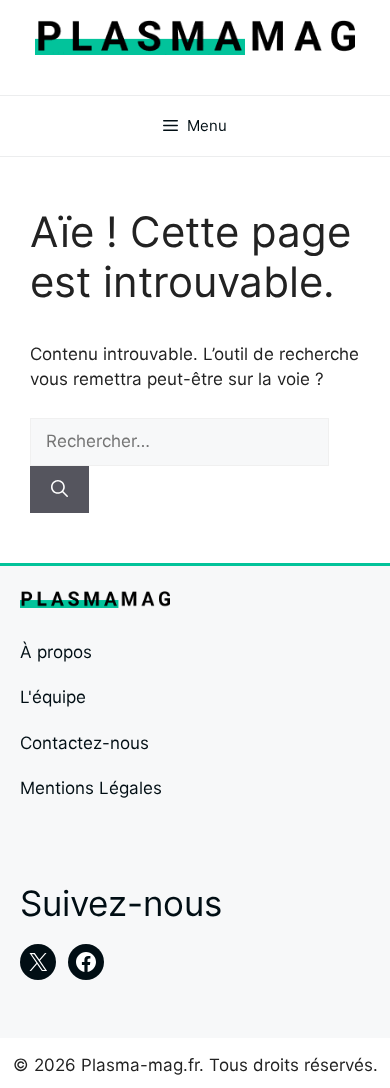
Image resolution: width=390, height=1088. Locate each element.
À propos (56, 652)
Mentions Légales (91, 788)
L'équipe (53, 697)
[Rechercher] (59, 490)
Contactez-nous (84, 743)
